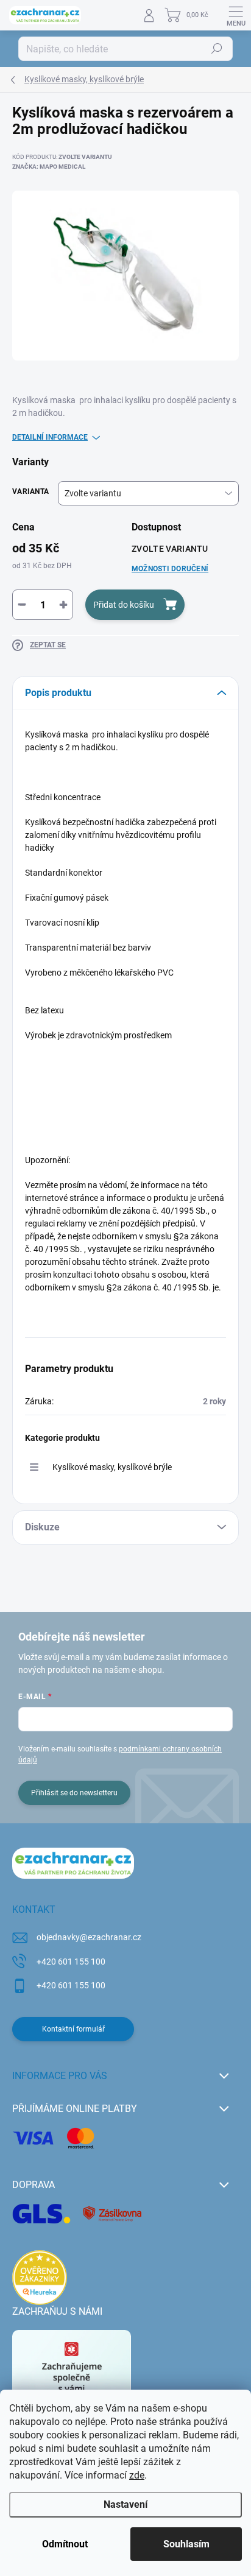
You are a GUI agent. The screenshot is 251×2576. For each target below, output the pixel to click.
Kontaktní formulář (73, 2029)
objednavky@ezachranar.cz (89, 1937)
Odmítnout (65, 2544)
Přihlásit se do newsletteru (74, 1793)
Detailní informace (50, 437)
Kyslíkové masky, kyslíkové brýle (112, 1467)
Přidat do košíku (124, 605)
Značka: (49, 167)
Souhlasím (186, 2544)
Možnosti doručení (170, 569)
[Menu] (236, 15)
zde (137, 2475)
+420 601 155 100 (71, 1962)
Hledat (217, 49)
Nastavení (125, 2504)
